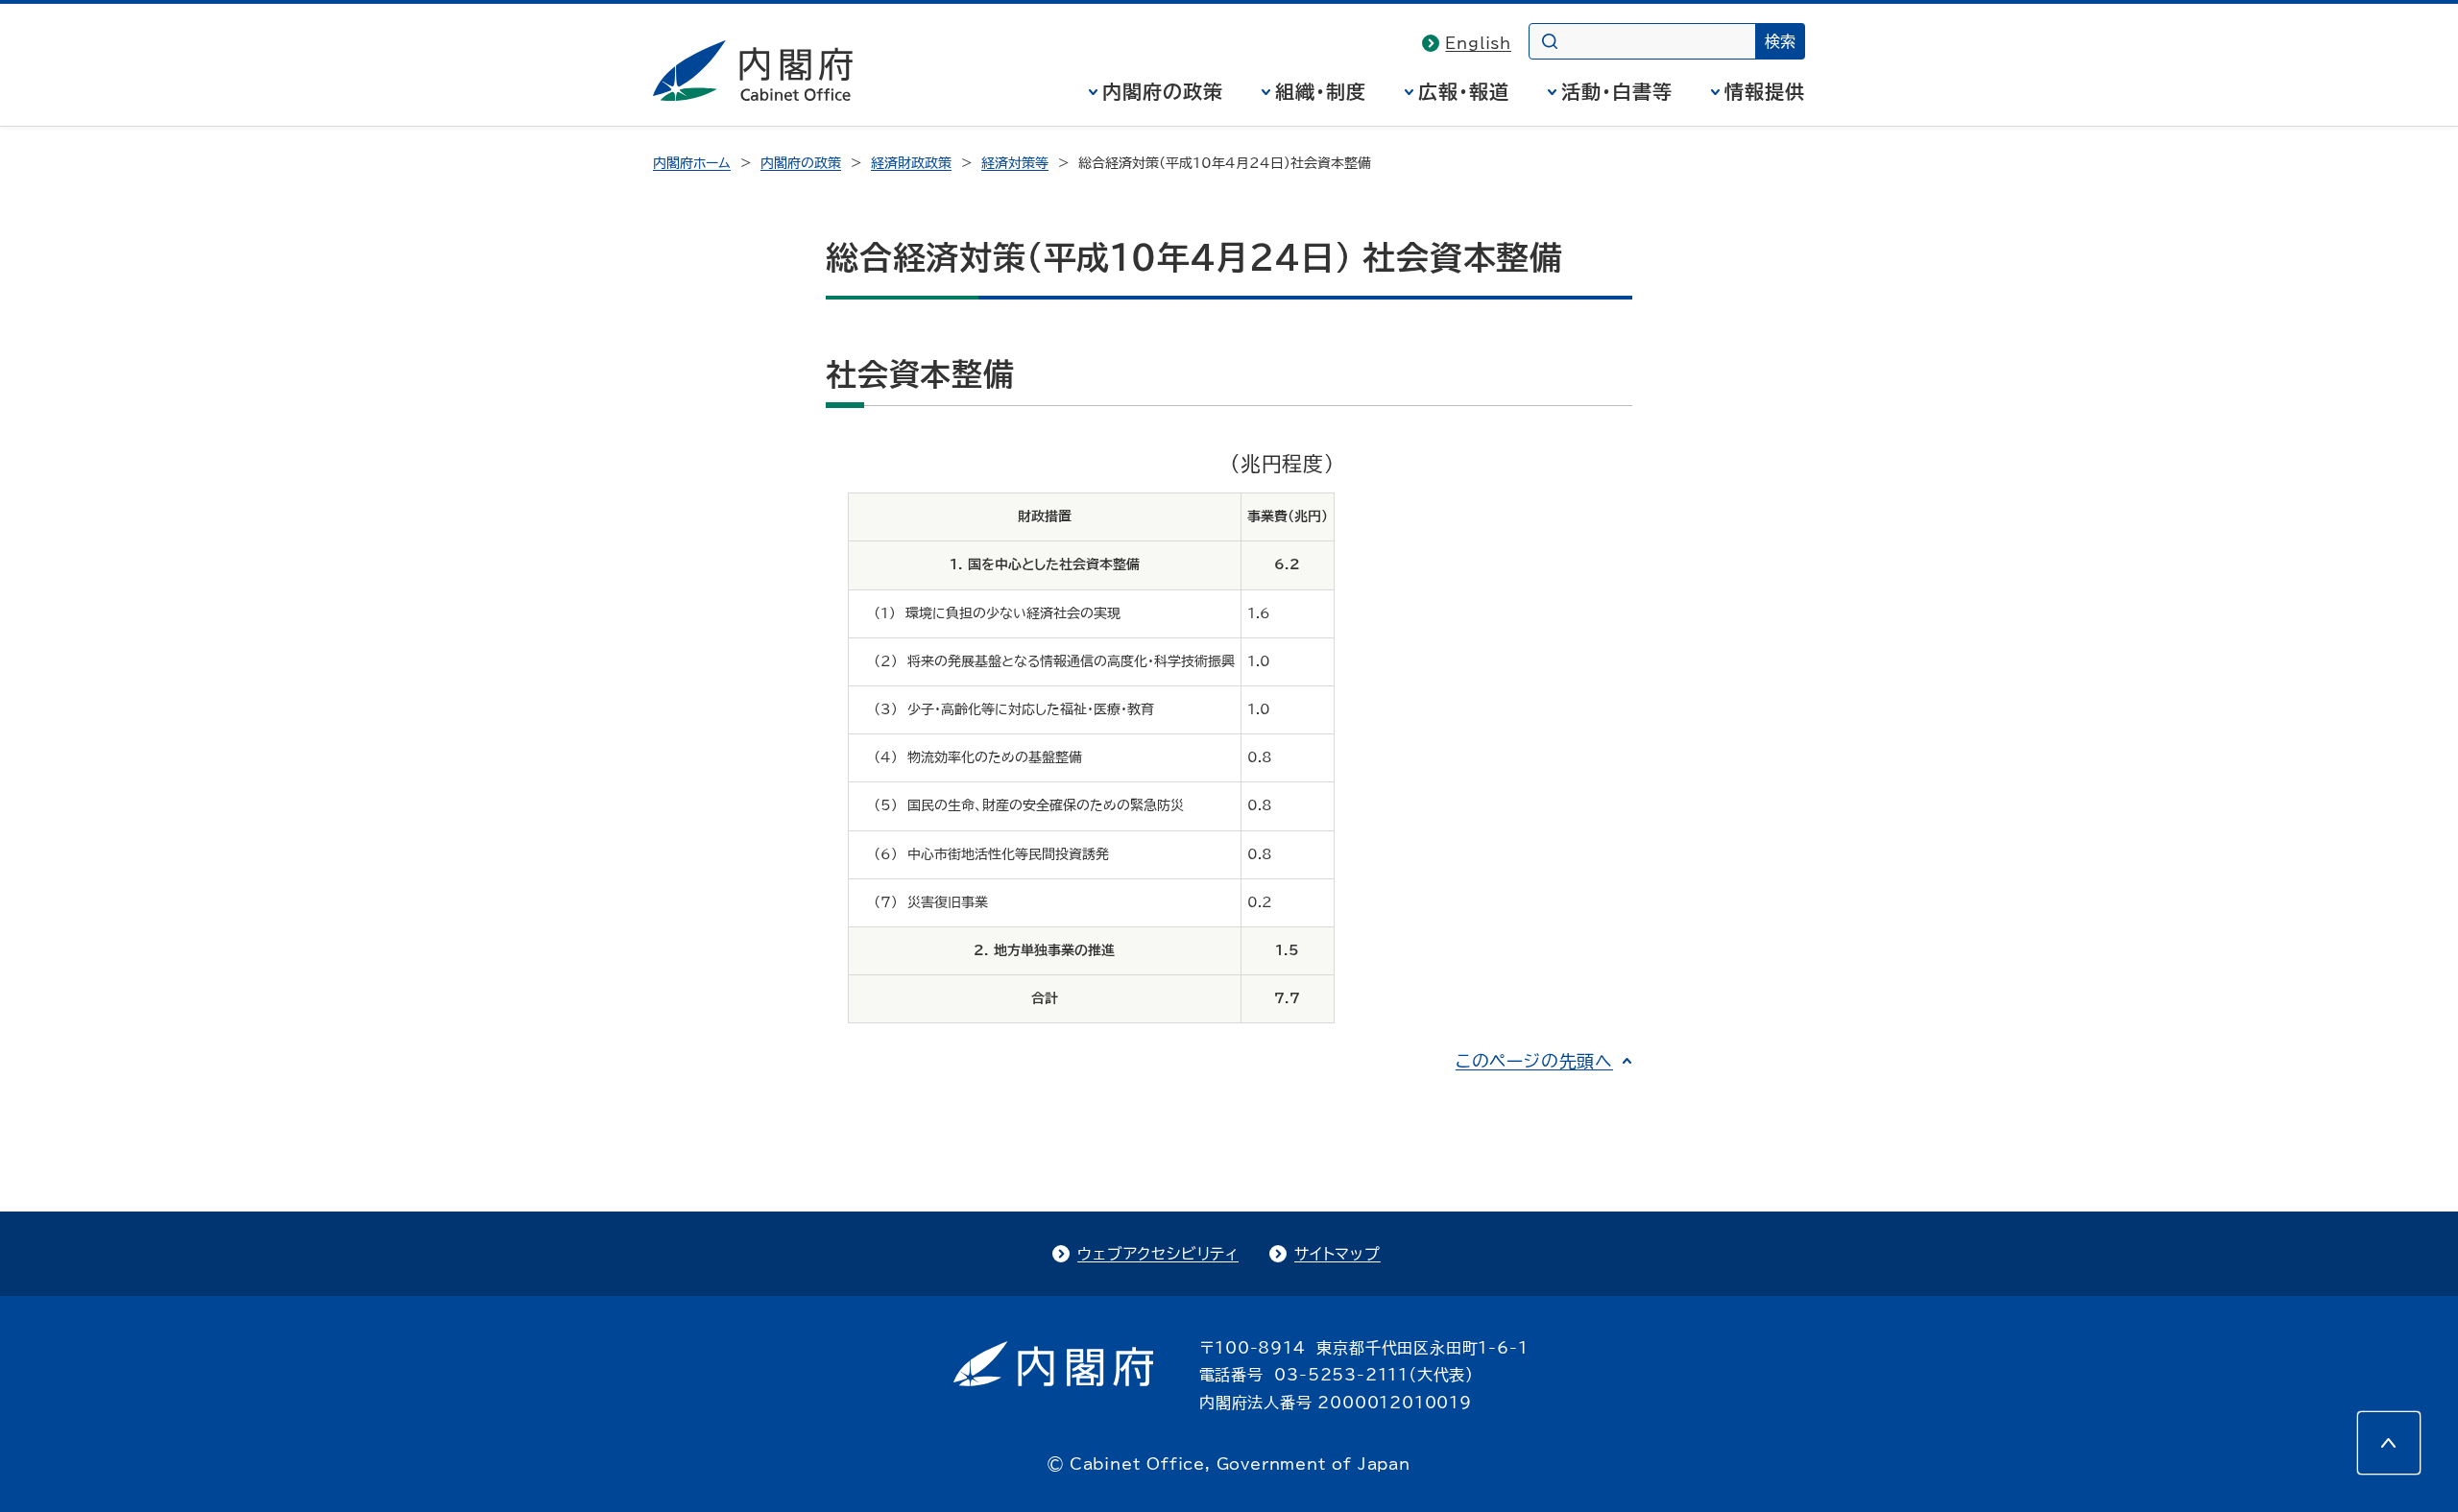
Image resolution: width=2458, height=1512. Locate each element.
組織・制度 (1321, 91)
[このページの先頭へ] (2389, 1443)
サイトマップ (1337, 1254)
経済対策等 (1015, 163)
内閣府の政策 (1163, 91)
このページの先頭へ (1534, 1061)
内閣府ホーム (692, 163)
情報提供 (1765, 91)
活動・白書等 (1617, 91)
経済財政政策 (911, 163)
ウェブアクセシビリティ (1158, 1254)
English (1478, 43)
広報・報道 (1464, 91)
